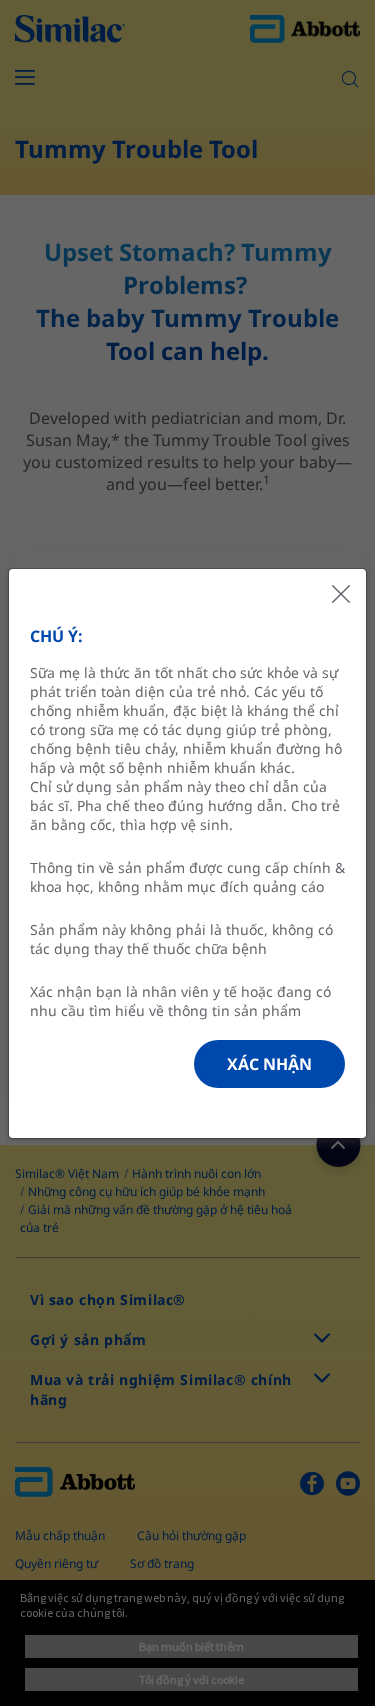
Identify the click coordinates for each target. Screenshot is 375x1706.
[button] (269, 1064)
